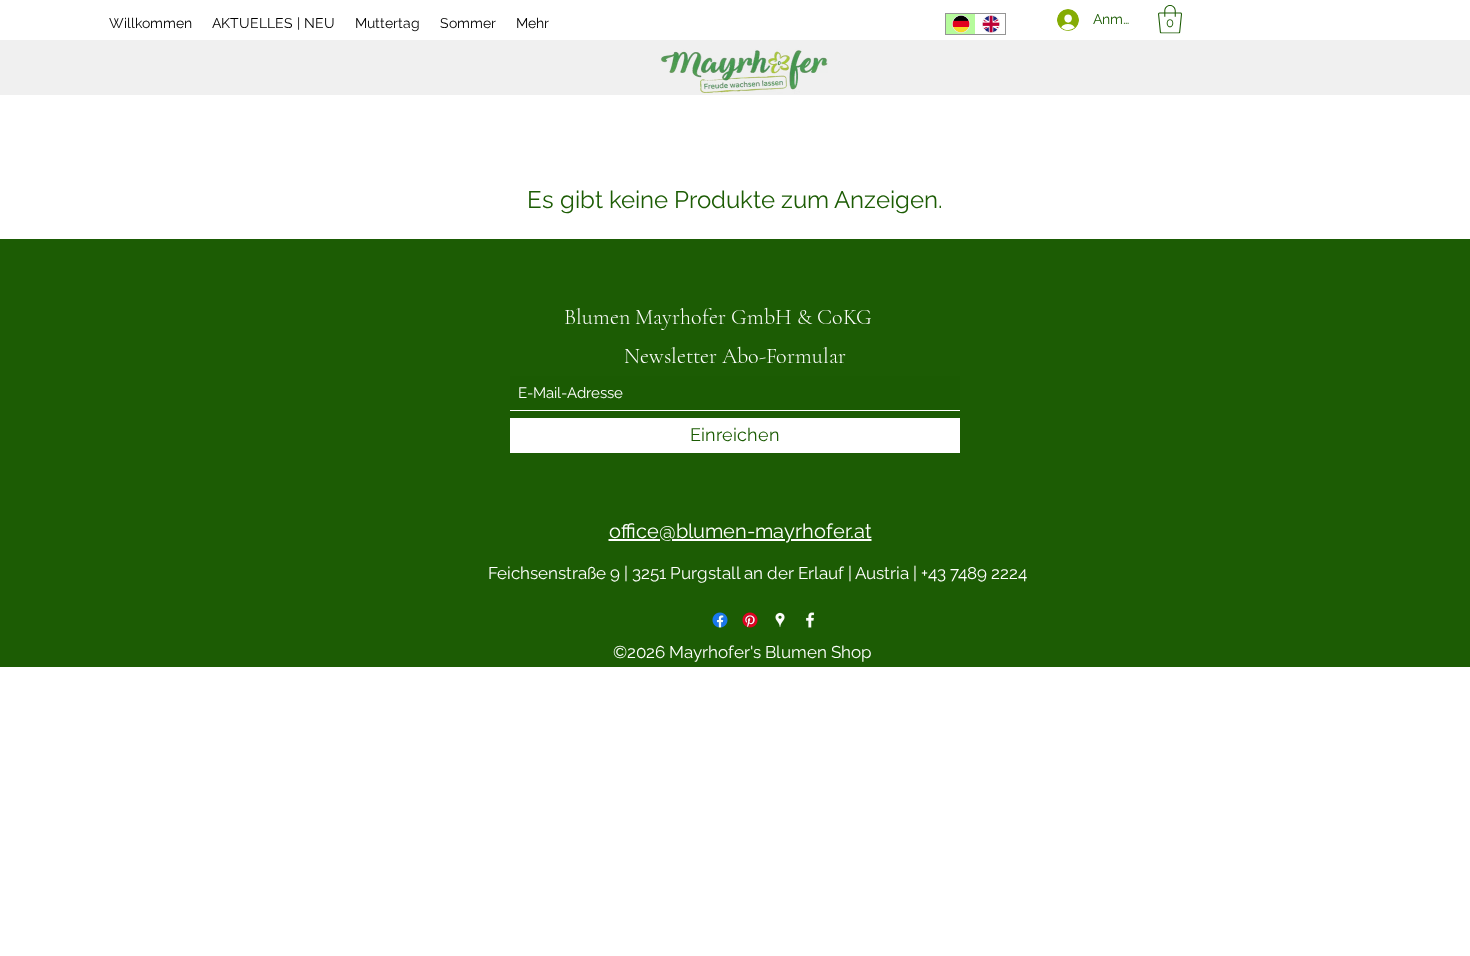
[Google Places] (780, 620)
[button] (1170, 19)
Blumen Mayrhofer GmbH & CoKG (718, 317)
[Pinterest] (750, 620)
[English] (990, 24)
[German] (960, 24)
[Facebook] (720, 620)
